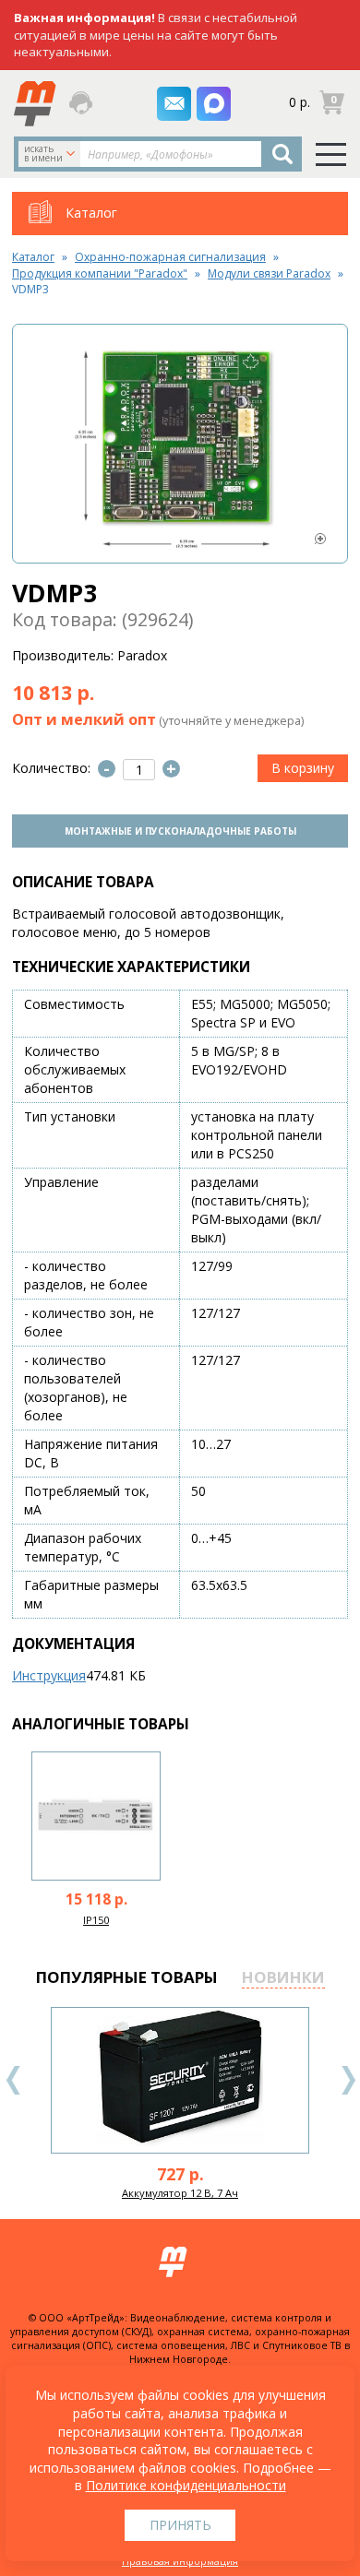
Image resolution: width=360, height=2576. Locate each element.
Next (348, 2080)
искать (43, 153)
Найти (282, 154)
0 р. (300, 102)
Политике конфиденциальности (186, 2485)
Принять (180, 2525)
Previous (14, 2080)
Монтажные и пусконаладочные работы (180, 831)
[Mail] (174, 104)
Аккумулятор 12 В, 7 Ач (180, 2193)
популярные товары (127, 1977)
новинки (283, 1977)
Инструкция (49, 1675)
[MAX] (214, 104)
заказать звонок (82, 103)
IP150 (96, 1920)
